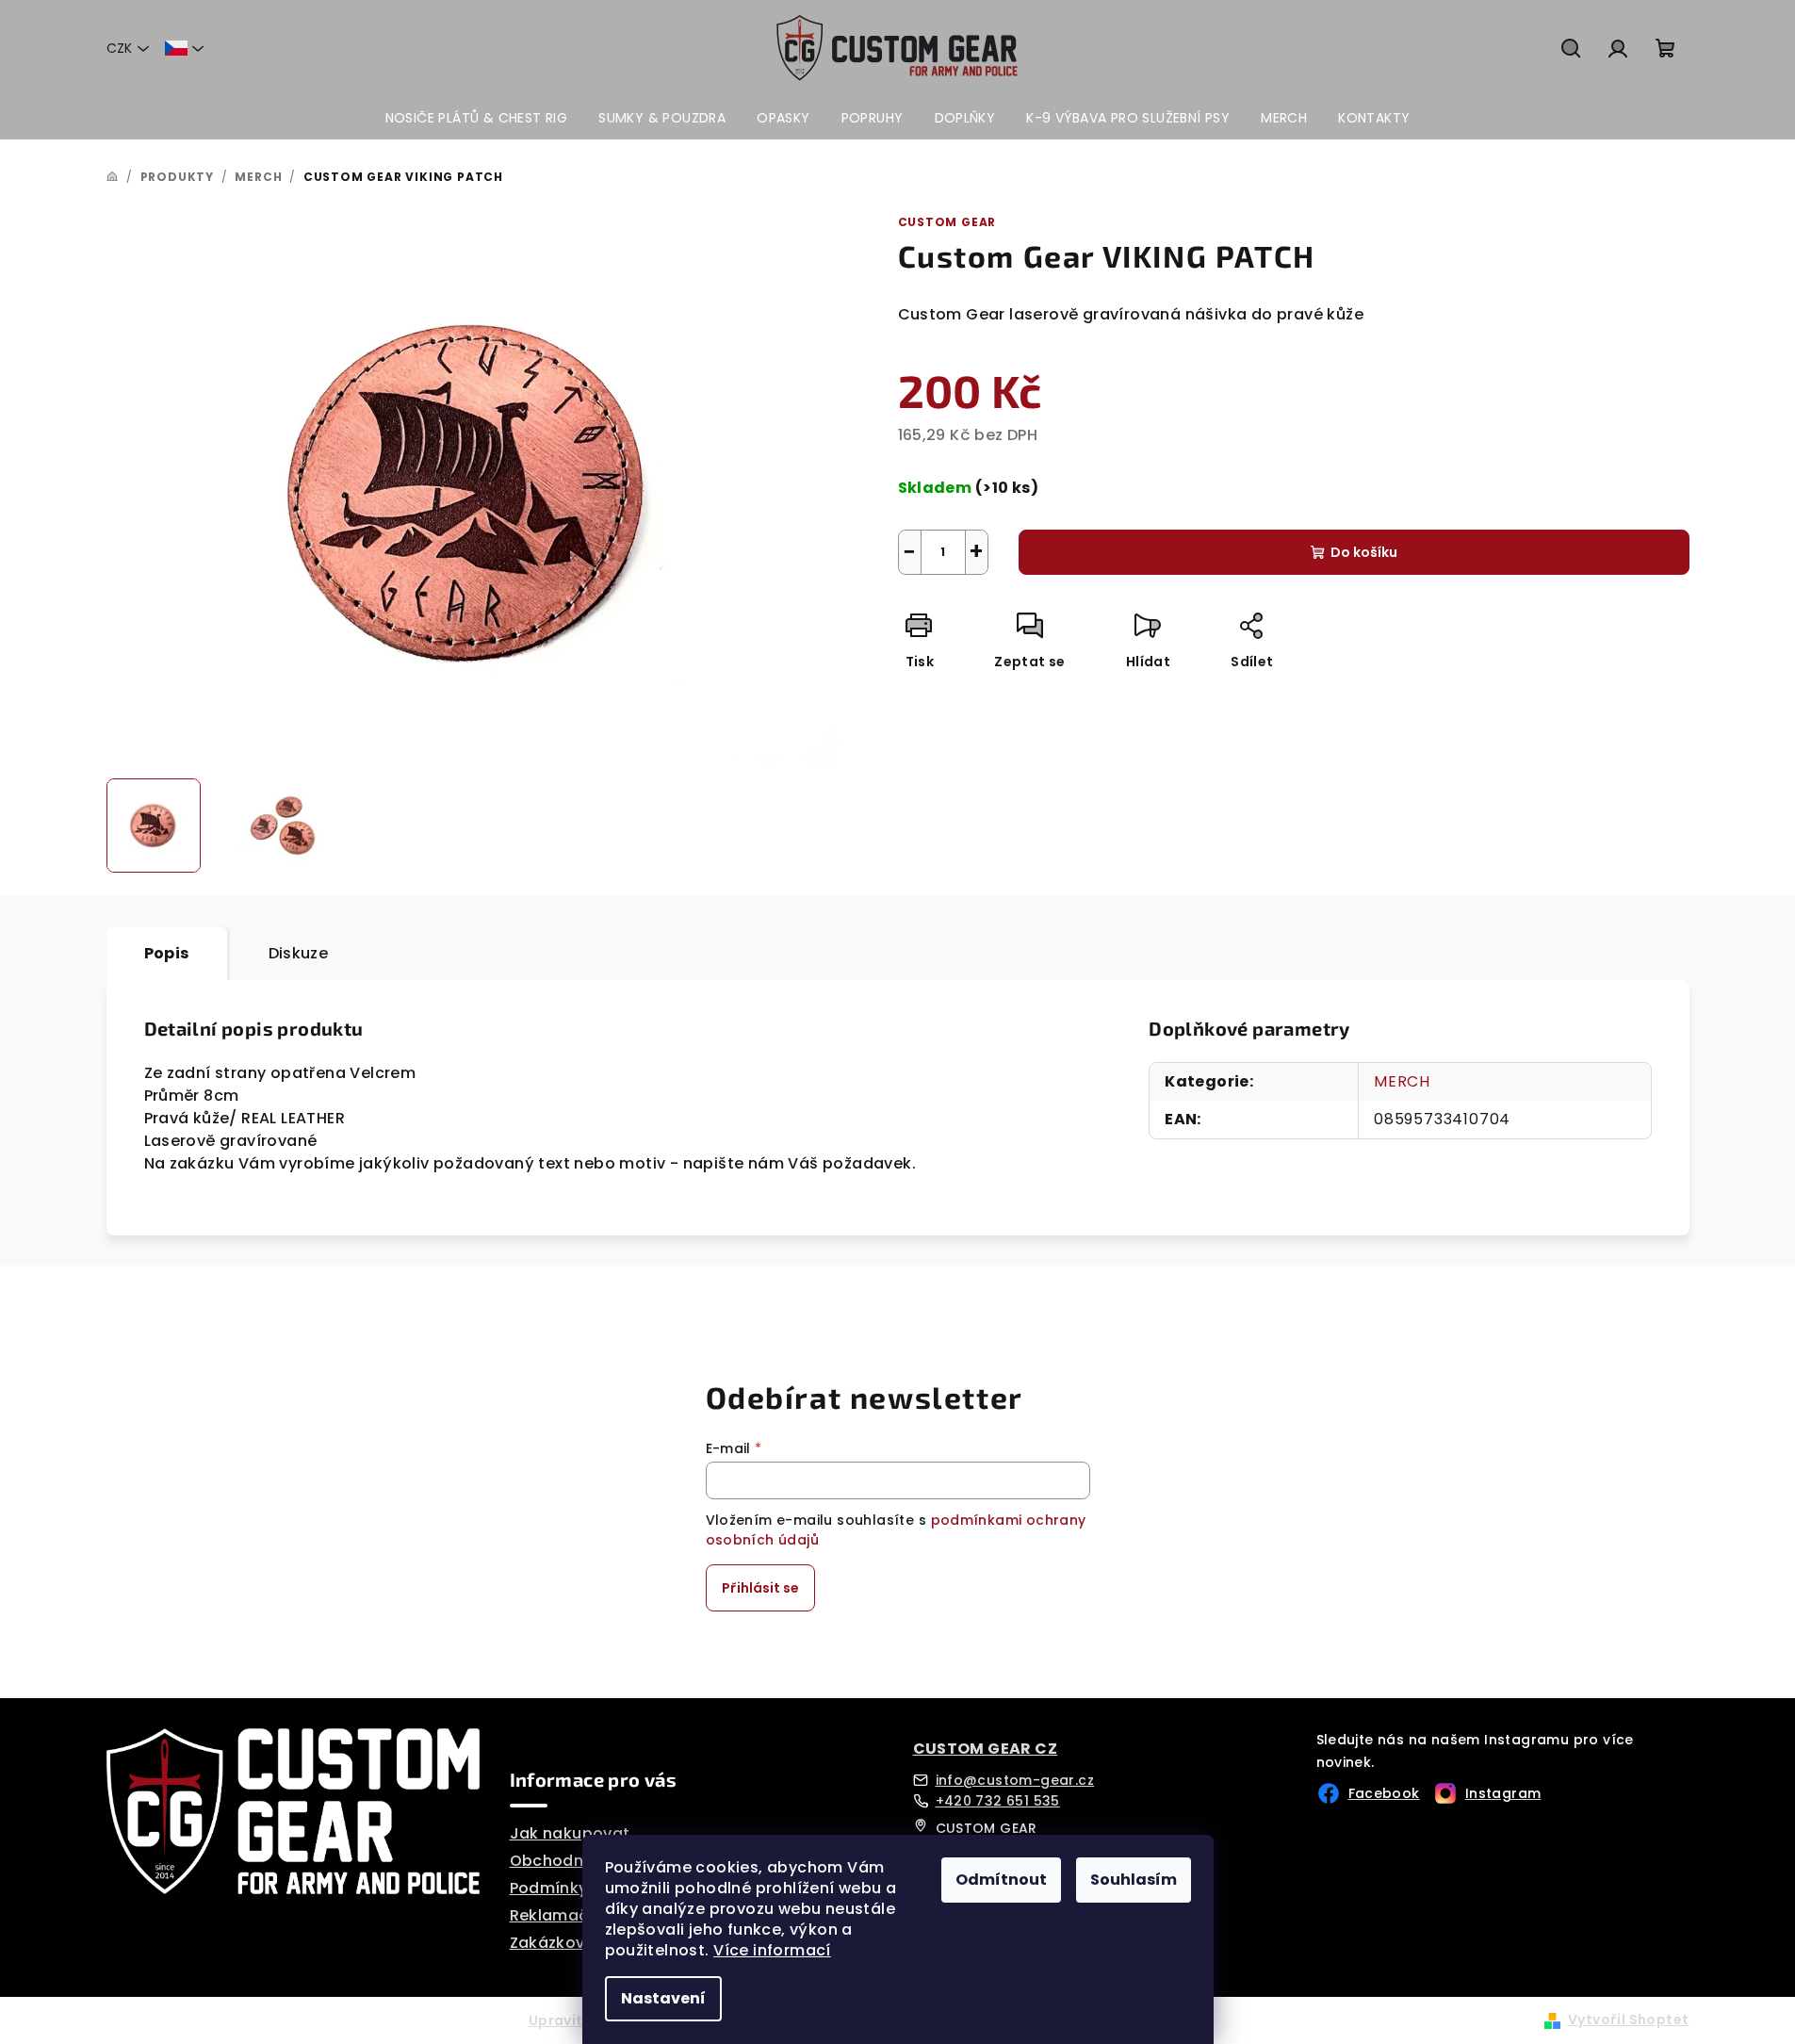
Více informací (772, 1950)
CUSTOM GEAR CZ (986, 1749)
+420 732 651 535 (998, 1801)
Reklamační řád (573, 1915)
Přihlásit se (760, 1588)
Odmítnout (1001, 1880)
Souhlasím (1134, 1880)
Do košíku (1364, 552)
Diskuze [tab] (299, 953)
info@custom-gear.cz (1015, 1780)
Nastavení (663, 1998)
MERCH (1402, 1081)
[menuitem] (477, 118)
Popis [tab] (167, 953)
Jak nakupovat (570, 1833)
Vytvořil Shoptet (1628, 2019)
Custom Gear (947, 222)
